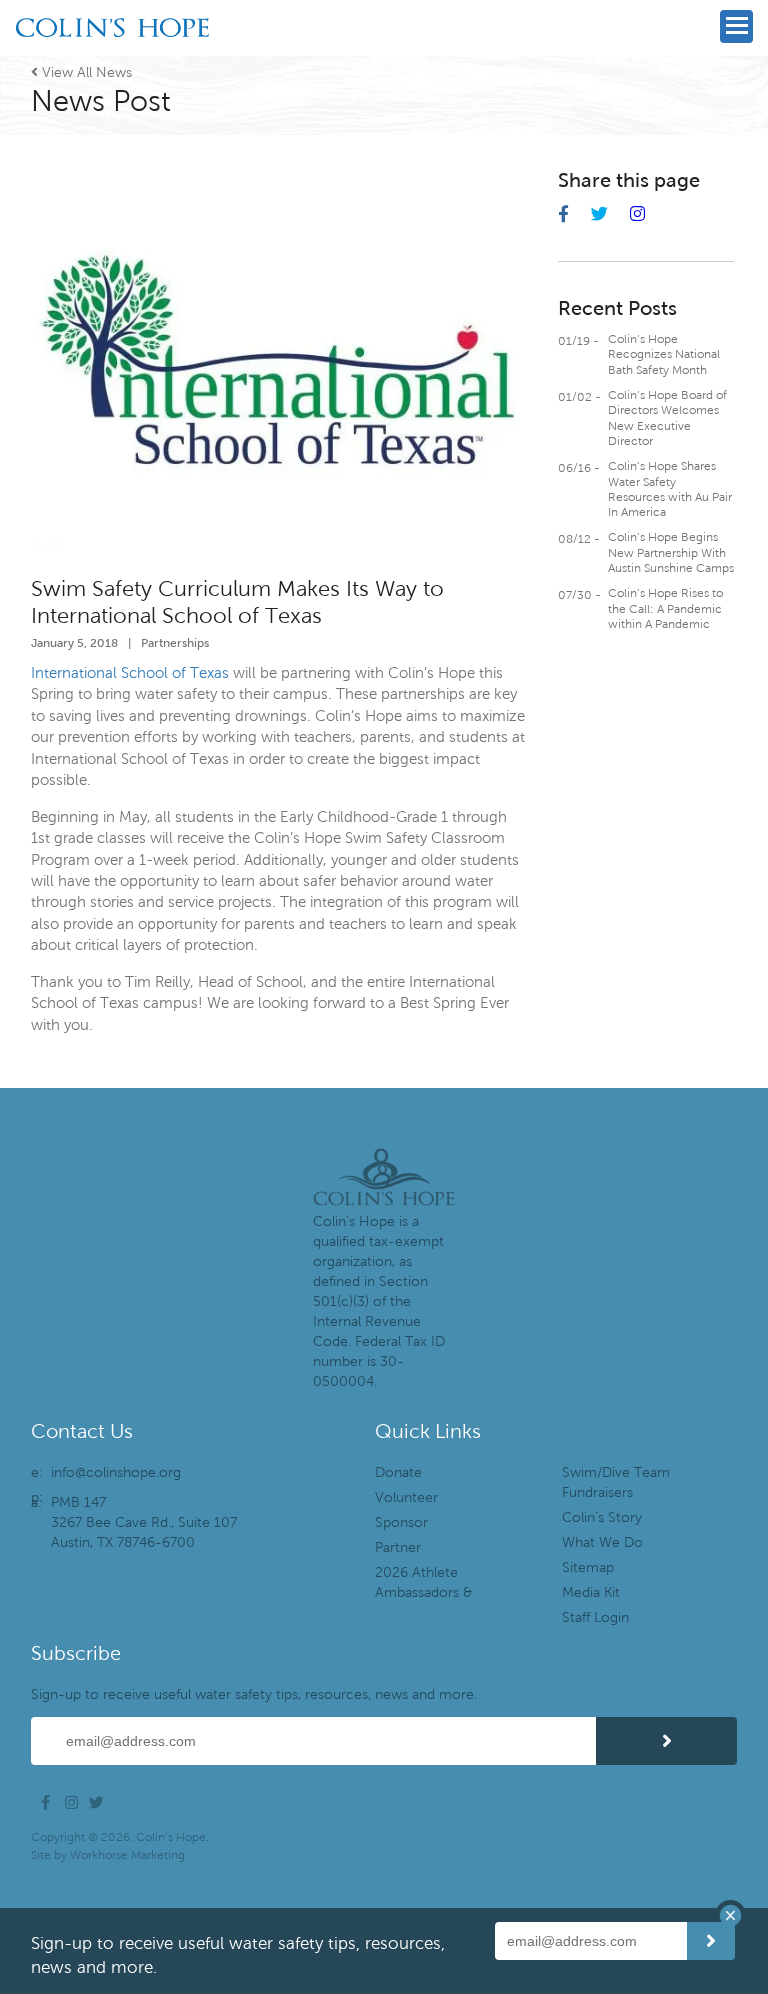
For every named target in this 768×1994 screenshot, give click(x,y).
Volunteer (406, 1497)
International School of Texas (130, 672)
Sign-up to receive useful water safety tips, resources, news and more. (254, 1694)
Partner (398, 1547)
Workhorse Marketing (127, 1855)
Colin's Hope (112, 56)
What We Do (602, 1542)
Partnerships (175, 642)
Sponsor (401, 1522)
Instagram (75, 1803)
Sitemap (588, 1567)
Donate (398, 1472)
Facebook (51, 1803)
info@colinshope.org (116, 1472)
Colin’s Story (602, 1517)
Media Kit (591, 1592)
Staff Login (595, 1617)
